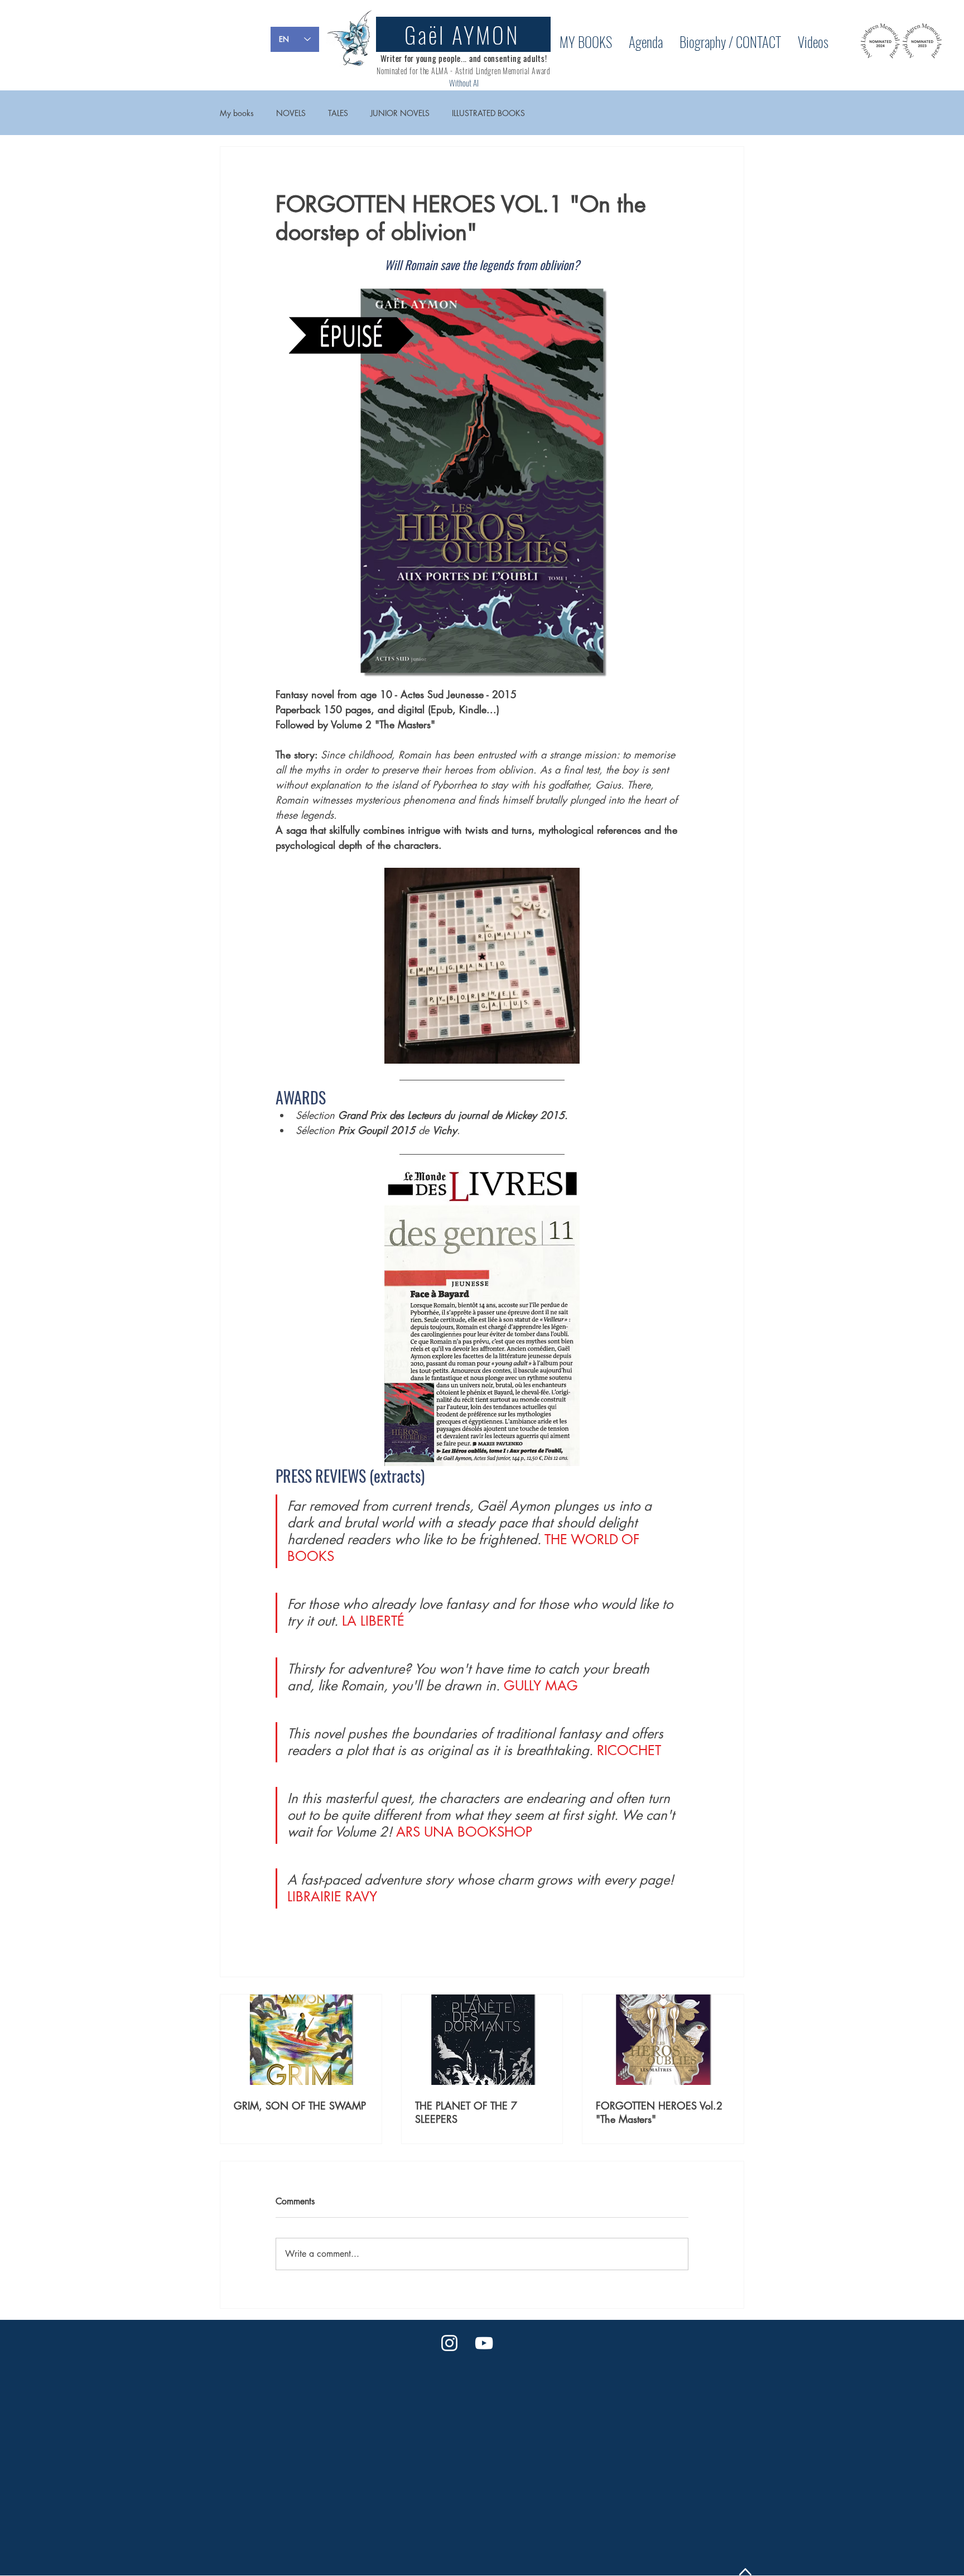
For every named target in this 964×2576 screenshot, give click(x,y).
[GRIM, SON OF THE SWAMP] (301, 2040)
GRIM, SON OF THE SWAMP (300, 2106)
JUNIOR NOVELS (400, 113)
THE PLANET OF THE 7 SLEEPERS (466, 2112)
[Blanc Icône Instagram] (449, 2343)
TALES (338, 113)
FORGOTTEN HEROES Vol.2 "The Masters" (659, 2112)
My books (237, 113)
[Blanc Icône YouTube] (484, 2343)
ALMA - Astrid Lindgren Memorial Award (490, 71)
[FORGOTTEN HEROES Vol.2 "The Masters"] (663, 2040)
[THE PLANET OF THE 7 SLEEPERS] (482, 2040)
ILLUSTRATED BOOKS (488, 113)
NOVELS (291, 113)
